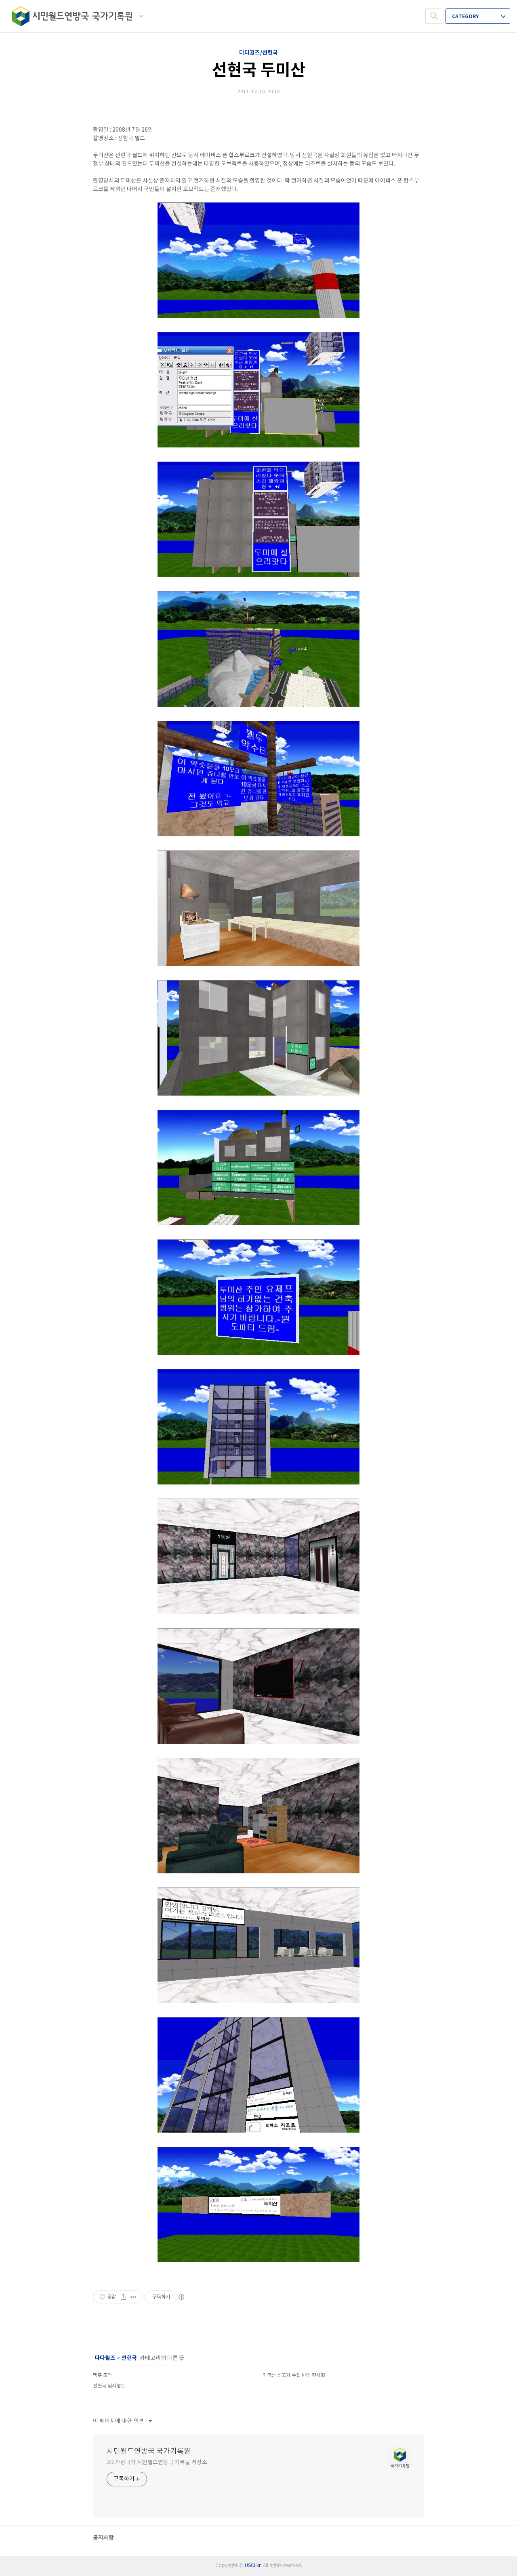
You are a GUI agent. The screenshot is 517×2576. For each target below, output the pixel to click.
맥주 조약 (102, 2376)
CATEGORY (466, 17)
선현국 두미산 (259, 70)
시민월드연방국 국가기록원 (149, 2451)
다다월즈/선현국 (258, 53)
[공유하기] (123, 2297)
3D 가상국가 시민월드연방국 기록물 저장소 (157, 2463)
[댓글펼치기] (150, 2421)
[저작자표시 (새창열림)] (181, 2297)
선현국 (129, 2358)
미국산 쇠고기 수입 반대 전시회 (294, 2376)
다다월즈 (105, 2358)
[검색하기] (434, 16)
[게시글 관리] (133, 2297)
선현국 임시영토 (109, 2386)
